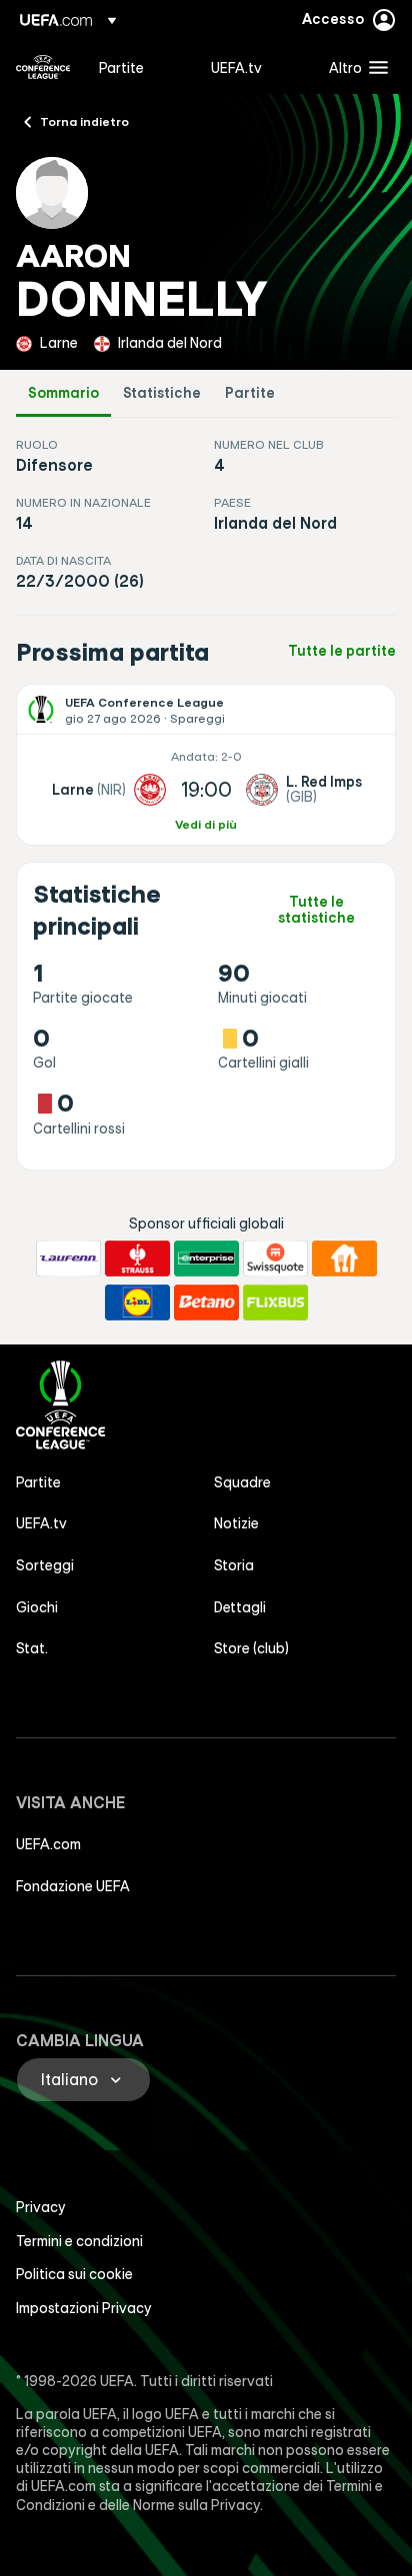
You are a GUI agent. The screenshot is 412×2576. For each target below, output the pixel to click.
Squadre (242, 1482)
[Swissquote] (275, 1259)
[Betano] (206, 1302)
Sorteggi (45, 1565)
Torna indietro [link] (84, 121)
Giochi (37, 1607)
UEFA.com (48, 1844)
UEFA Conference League (43, 67)
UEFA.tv (41, 1523)
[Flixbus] (275, 1302)
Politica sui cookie (74, 2274)
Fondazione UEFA (73, 1886)
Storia (234, 1565)
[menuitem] (138, 67)
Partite (250, 393)
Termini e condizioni (79, 2241)
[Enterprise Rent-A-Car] (206, 1259)
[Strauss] (137, 1259)
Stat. (32, 1648)
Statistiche (162, 393)
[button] (354, 67)
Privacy (41, 2207)
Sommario (63, 393)
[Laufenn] (68, 1259)
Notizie (236, 1523)
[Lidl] (137, 1302)
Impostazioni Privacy (84, 2308)
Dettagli (240, 1607)
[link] (121, 67)
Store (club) (251, 1648)
